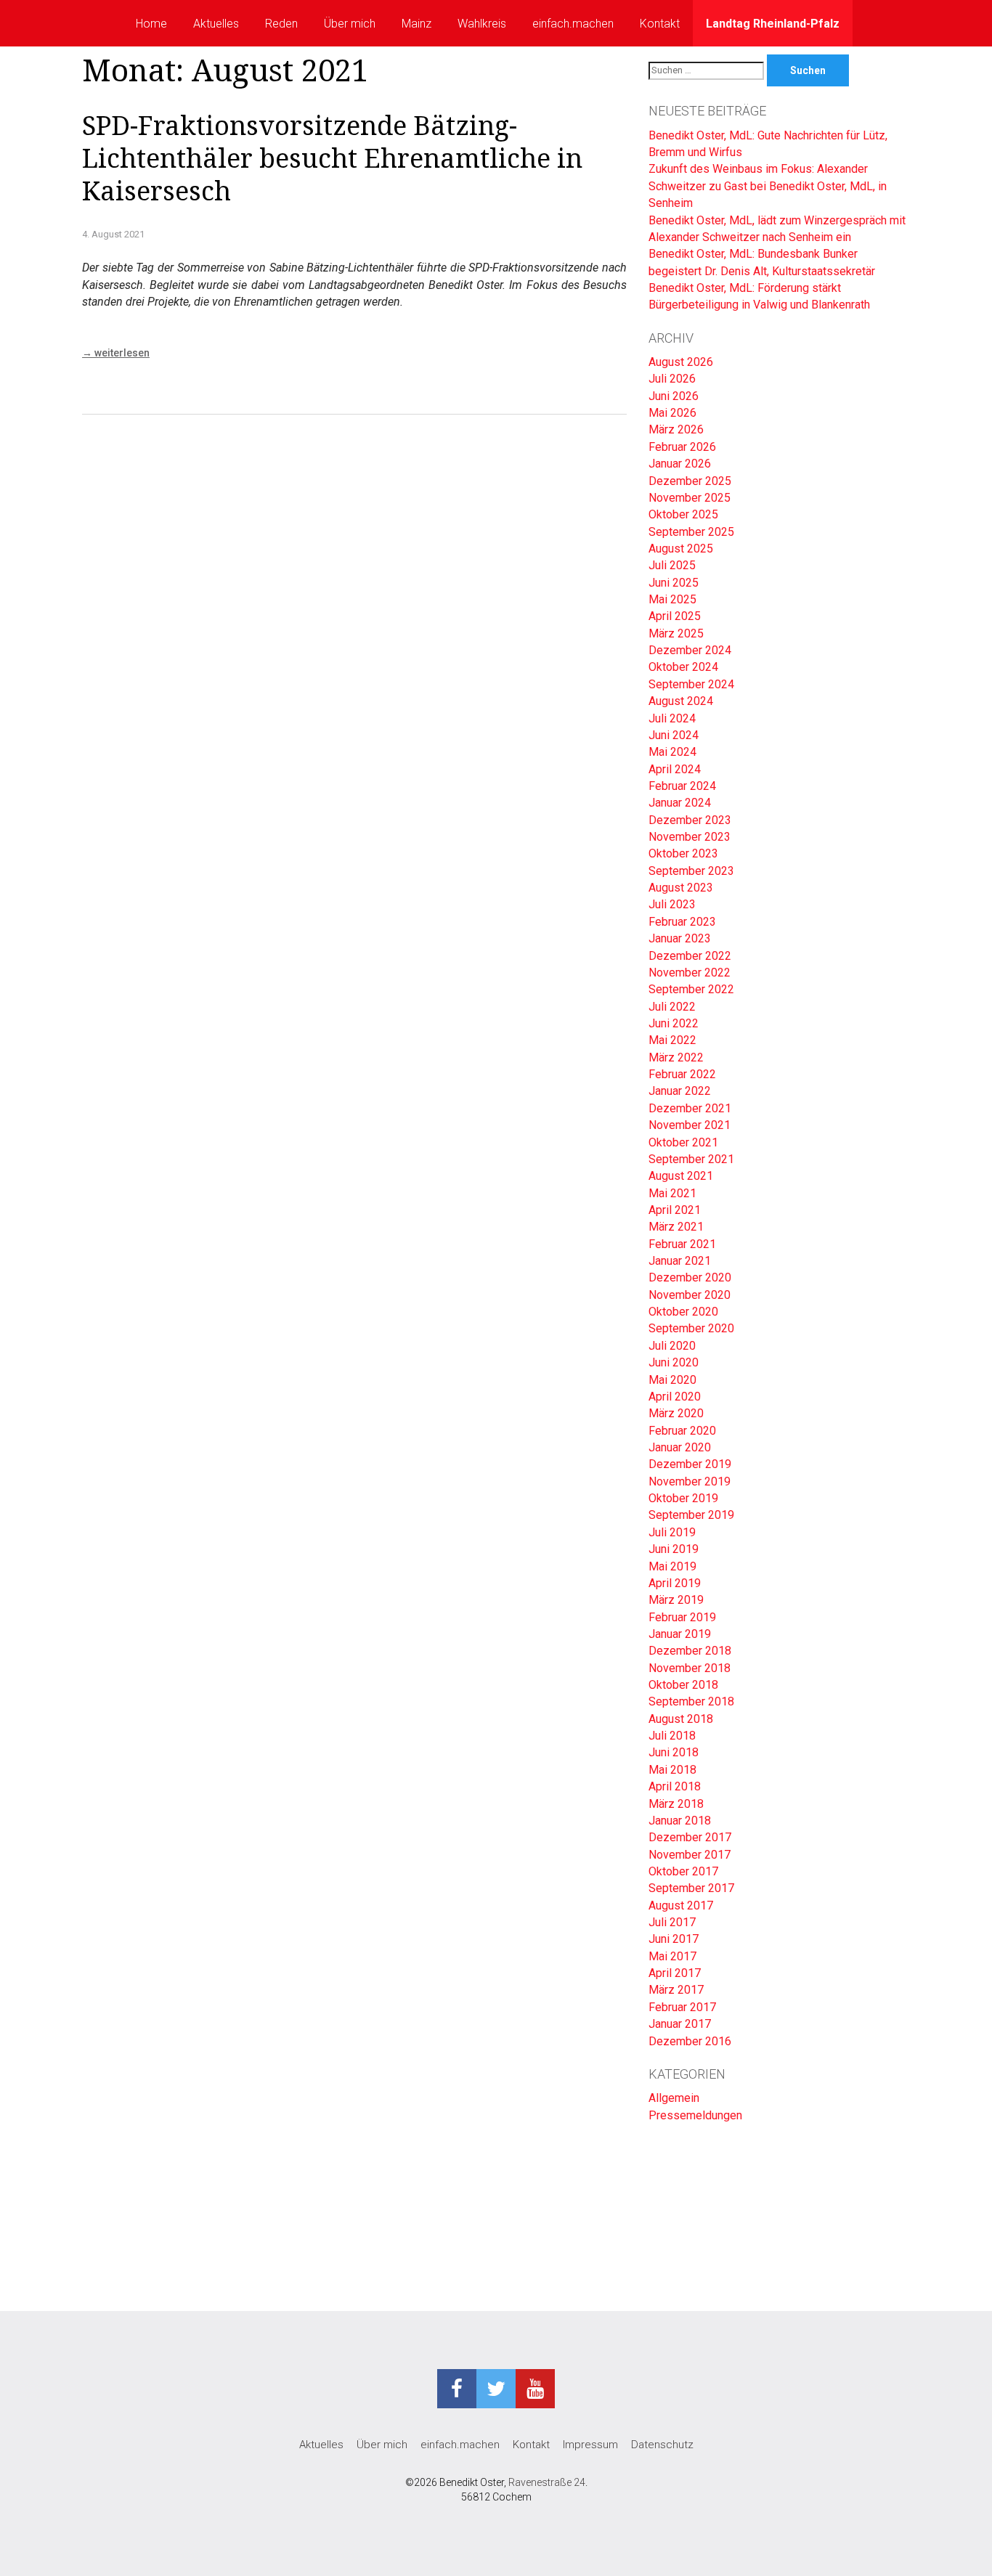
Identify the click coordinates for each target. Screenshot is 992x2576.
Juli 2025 (672, 565)
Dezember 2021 (690, 1108)
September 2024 (691, 684)
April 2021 (675, 1210)
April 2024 (675, 769)
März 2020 (676, 1413)
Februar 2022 (682, 1074)
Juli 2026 (672, 379)
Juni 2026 (674, 396)
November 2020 (690, 1295)
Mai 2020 (672, 1380)
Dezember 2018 (690, 1651)
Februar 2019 (682, 1617)
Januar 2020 (680, 1447)
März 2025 (676, 633)
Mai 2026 (672, 413)
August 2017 (681, 1905)
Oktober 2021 (683, 1142)
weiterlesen (116, 353)
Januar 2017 (680, 2024)
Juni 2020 (674, 1362)
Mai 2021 (672, 1193)
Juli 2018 (672, 1736)
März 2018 (676, 1804)
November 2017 (690, 1855)
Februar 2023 (682, 922)
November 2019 (690, 1481)
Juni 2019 (674, 1549)
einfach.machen (573, 24)
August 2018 (681, 1719)
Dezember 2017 (690, 1837)
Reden (281, 24)
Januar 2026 (680, 464)
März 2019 (676, 1600)
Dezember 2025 (690, 481)
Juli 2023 (672, 904)
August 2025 (681, 549)
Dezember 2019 (690, 1464)
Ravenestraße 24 (547, 2482)
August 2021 (681, 1176)
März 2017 (676, 1990)
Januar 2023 (680, 938)
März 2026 (676, 429)
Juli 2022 (672, 1007)
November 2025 (690, 498)
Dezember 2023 (690, 820)
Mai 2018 (672, 1770)
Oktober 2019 (683, 1498)
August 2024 (681, 701)
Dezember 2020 (690, 1277)
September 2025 (691, 532)
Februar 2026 (682, 447)
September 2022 (691, 989)
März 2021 (676, 1227)
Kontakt (660, 24)
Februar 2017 (682, 2007)
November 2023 (690, 837)
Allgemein (674, 2098)
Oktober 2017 (683, 1871)
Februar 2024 (682, 786)
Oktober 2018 (683, 1685)
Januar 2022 (680, 1091)
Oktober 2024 (683, 667)
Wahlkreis (482, 24)
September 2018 (691, 1701)
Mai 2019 (672, 1566)
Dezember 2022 (690, 956)
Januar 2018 (680, 1821)
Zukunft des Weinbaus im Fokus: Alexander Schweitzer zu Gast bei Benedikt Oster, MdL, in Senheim (768, 186)
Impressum (590, 2445)
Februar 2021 (682, 1244)
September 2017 (691, 1888)
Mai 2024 (672, 752)
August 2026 (681, 362)
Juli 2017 (672, 1922)
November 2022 (690, 973)
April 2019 (675, 1583)
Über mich (350, 24)
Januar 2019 (680, 1634)
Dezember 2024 (690, 650)
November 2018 (690, 1668)
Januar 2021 (680, 1261)
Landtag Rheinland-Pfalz (773, 24)
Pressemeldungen (695, 2115)
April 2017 (675, 1973)
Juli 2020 (672, 1346)
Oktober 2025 (683, 514)
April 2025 (675, 616)
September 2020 (691, 1328)
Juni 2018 (674, 1752)
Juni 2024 (674, 735)
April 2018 (675, 1786)
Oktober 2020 (683, 1312)
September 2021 (691, 1159)
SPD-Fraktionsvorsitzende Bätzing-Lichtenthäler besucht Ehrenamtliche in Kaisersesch (332, 159)
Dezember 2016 (690, 2041)
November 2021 (690, 1125)
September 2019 (691, 1515)
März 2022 (676, 1057)
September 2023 (691, 871)
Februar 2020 (682, 1431)
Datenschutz (662, 2445)
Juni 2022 (674, 1023)
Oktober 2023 (683, 853)
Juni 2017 (674, 1939)
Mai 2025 (672, 599)
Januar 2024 (680, 803)
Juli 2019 (672, 1532)
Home (151, 24)
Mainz (416, 24)
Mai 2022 (672, 1040)
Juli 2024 (672, 718)
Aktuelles (216, 24)
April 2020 (675, 1397)
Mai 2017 (672, 1956)
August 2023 (681, 888)
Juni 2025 (674, 583)
